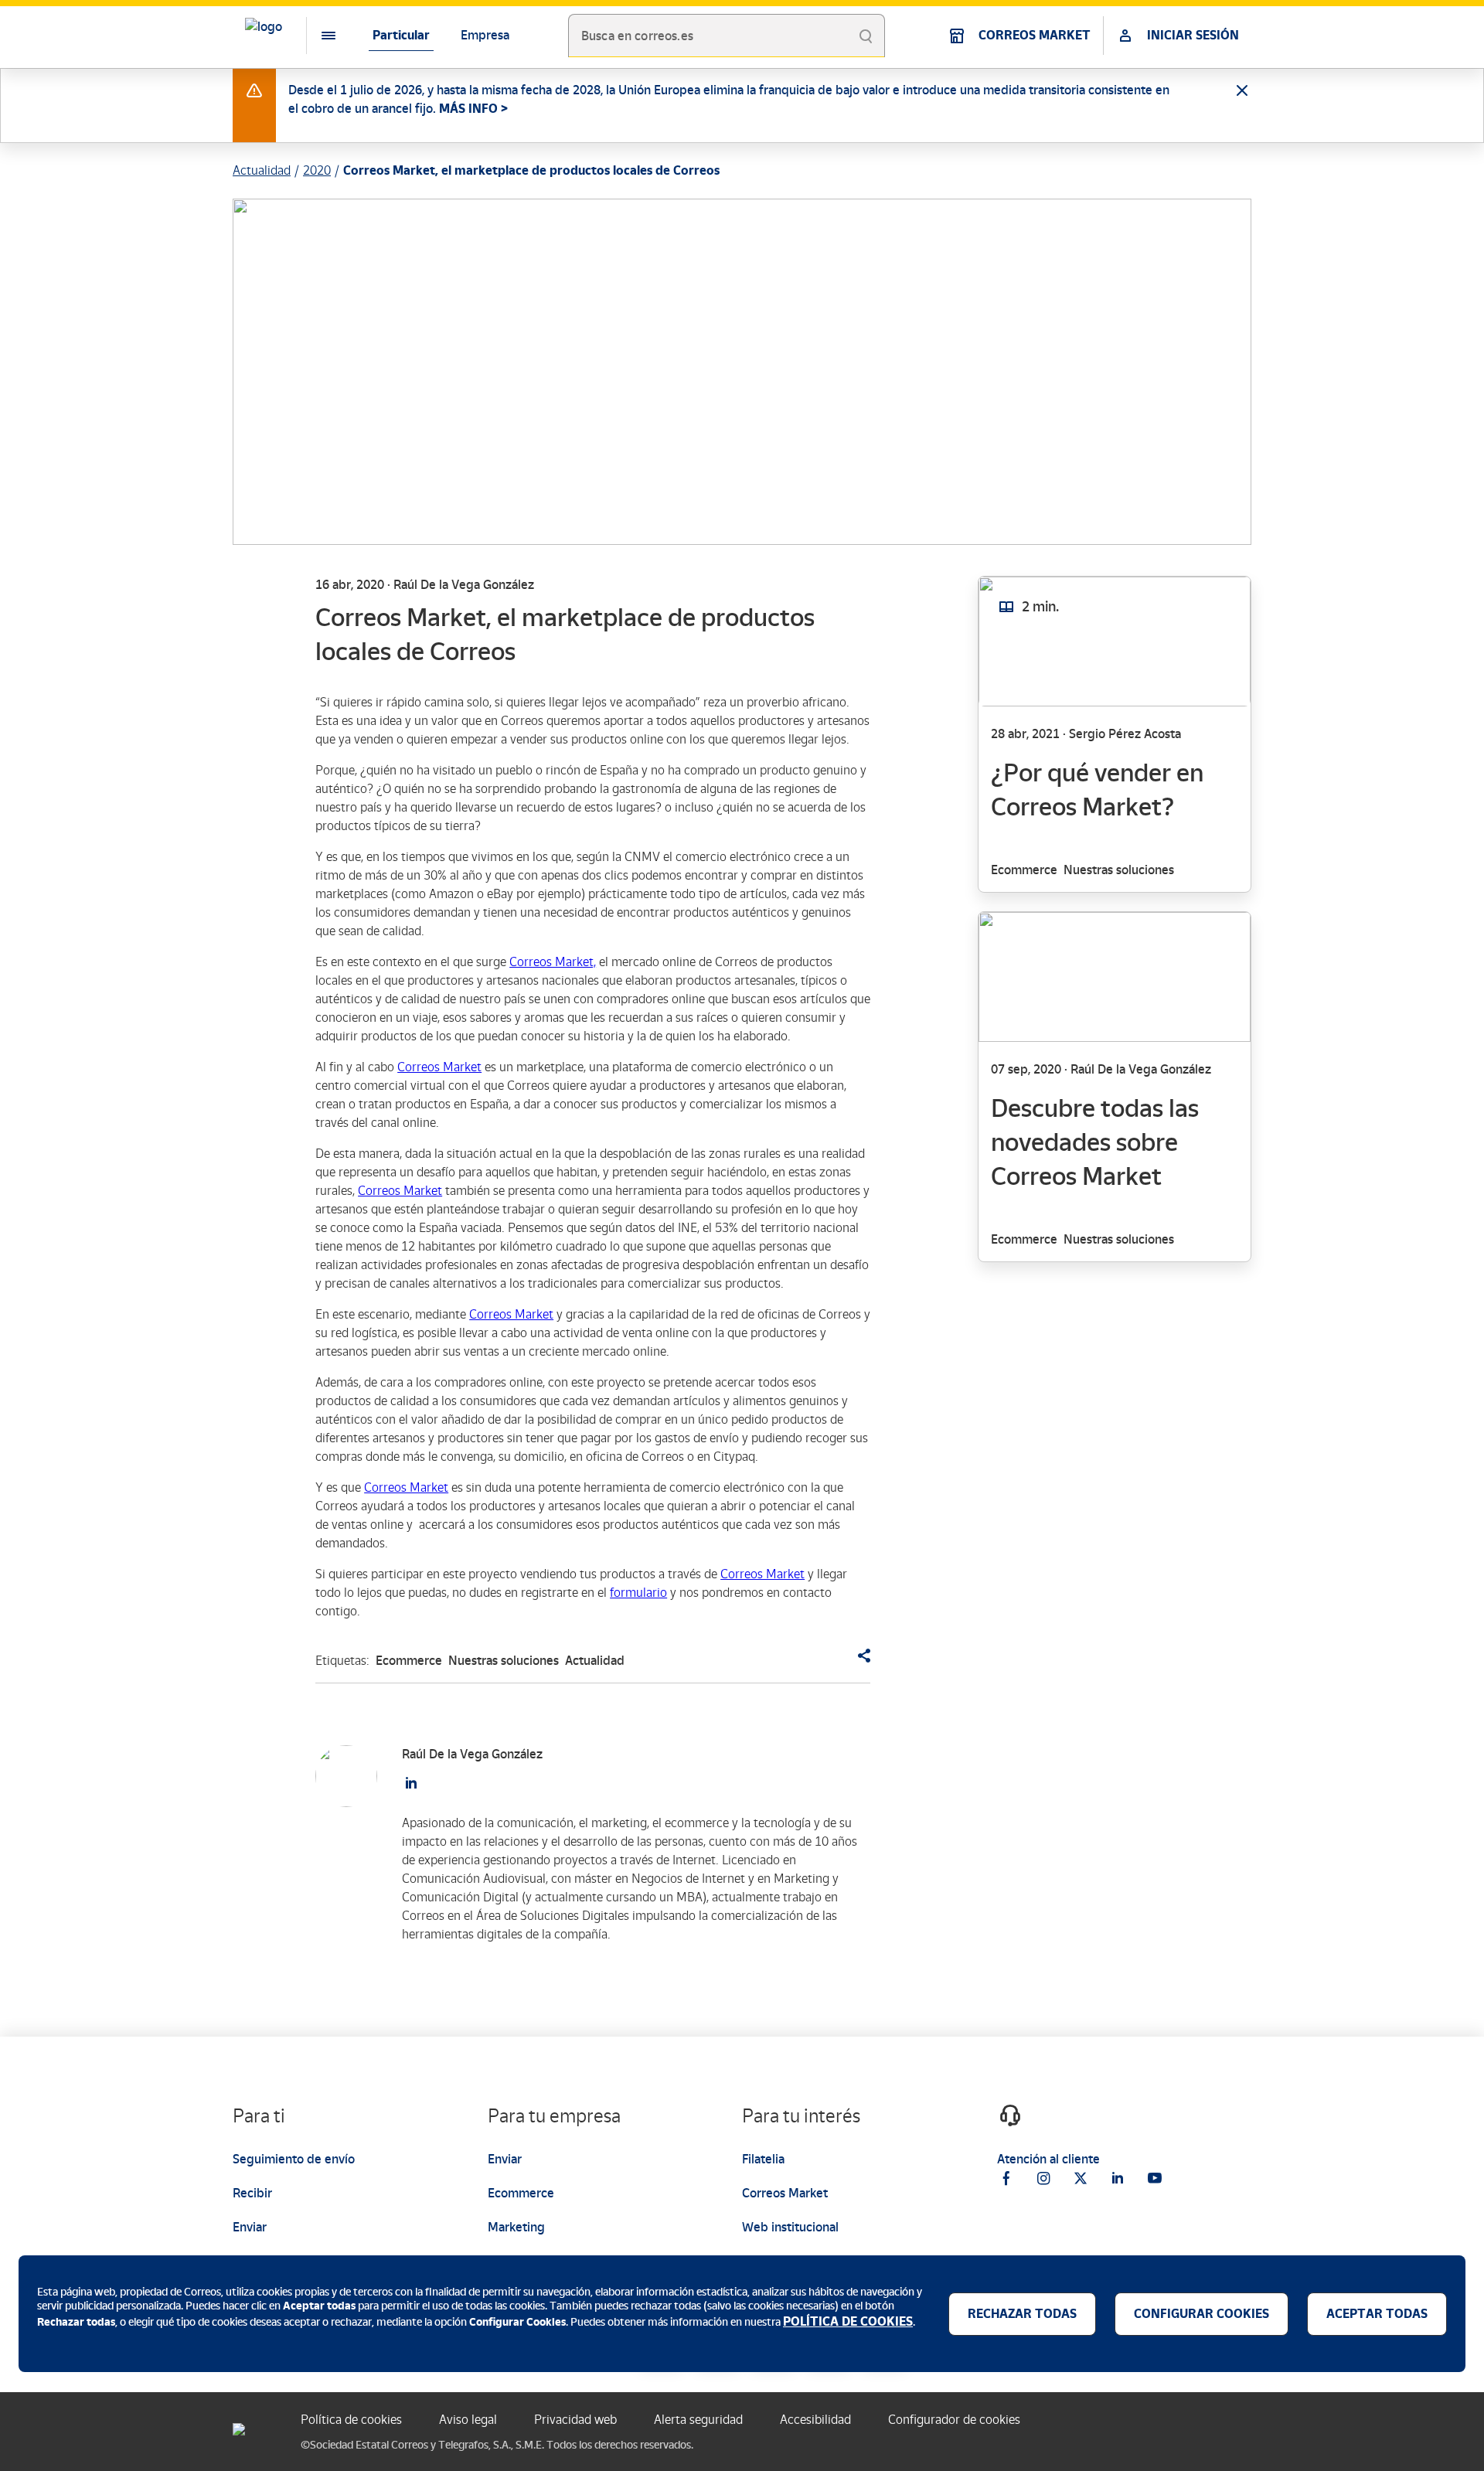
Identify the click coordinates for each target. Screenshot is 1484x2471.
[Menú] (316, 36)
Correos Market (439, 1067)
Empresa (485, 35)
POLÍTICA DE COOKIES (848, 2321)
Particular (401, 35)
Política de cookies (351, 2420)
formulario (638, 1593)
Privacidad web (575, 2420)
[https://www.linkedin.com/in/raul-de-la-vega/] (411, 1783)
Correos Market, (553, 962)
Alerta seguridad (698, 2420)
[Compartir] (858, 1656)
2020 (317, 170)
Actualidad (262, 170)
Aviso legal (468, 2420)
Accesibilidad (815, 2420)
